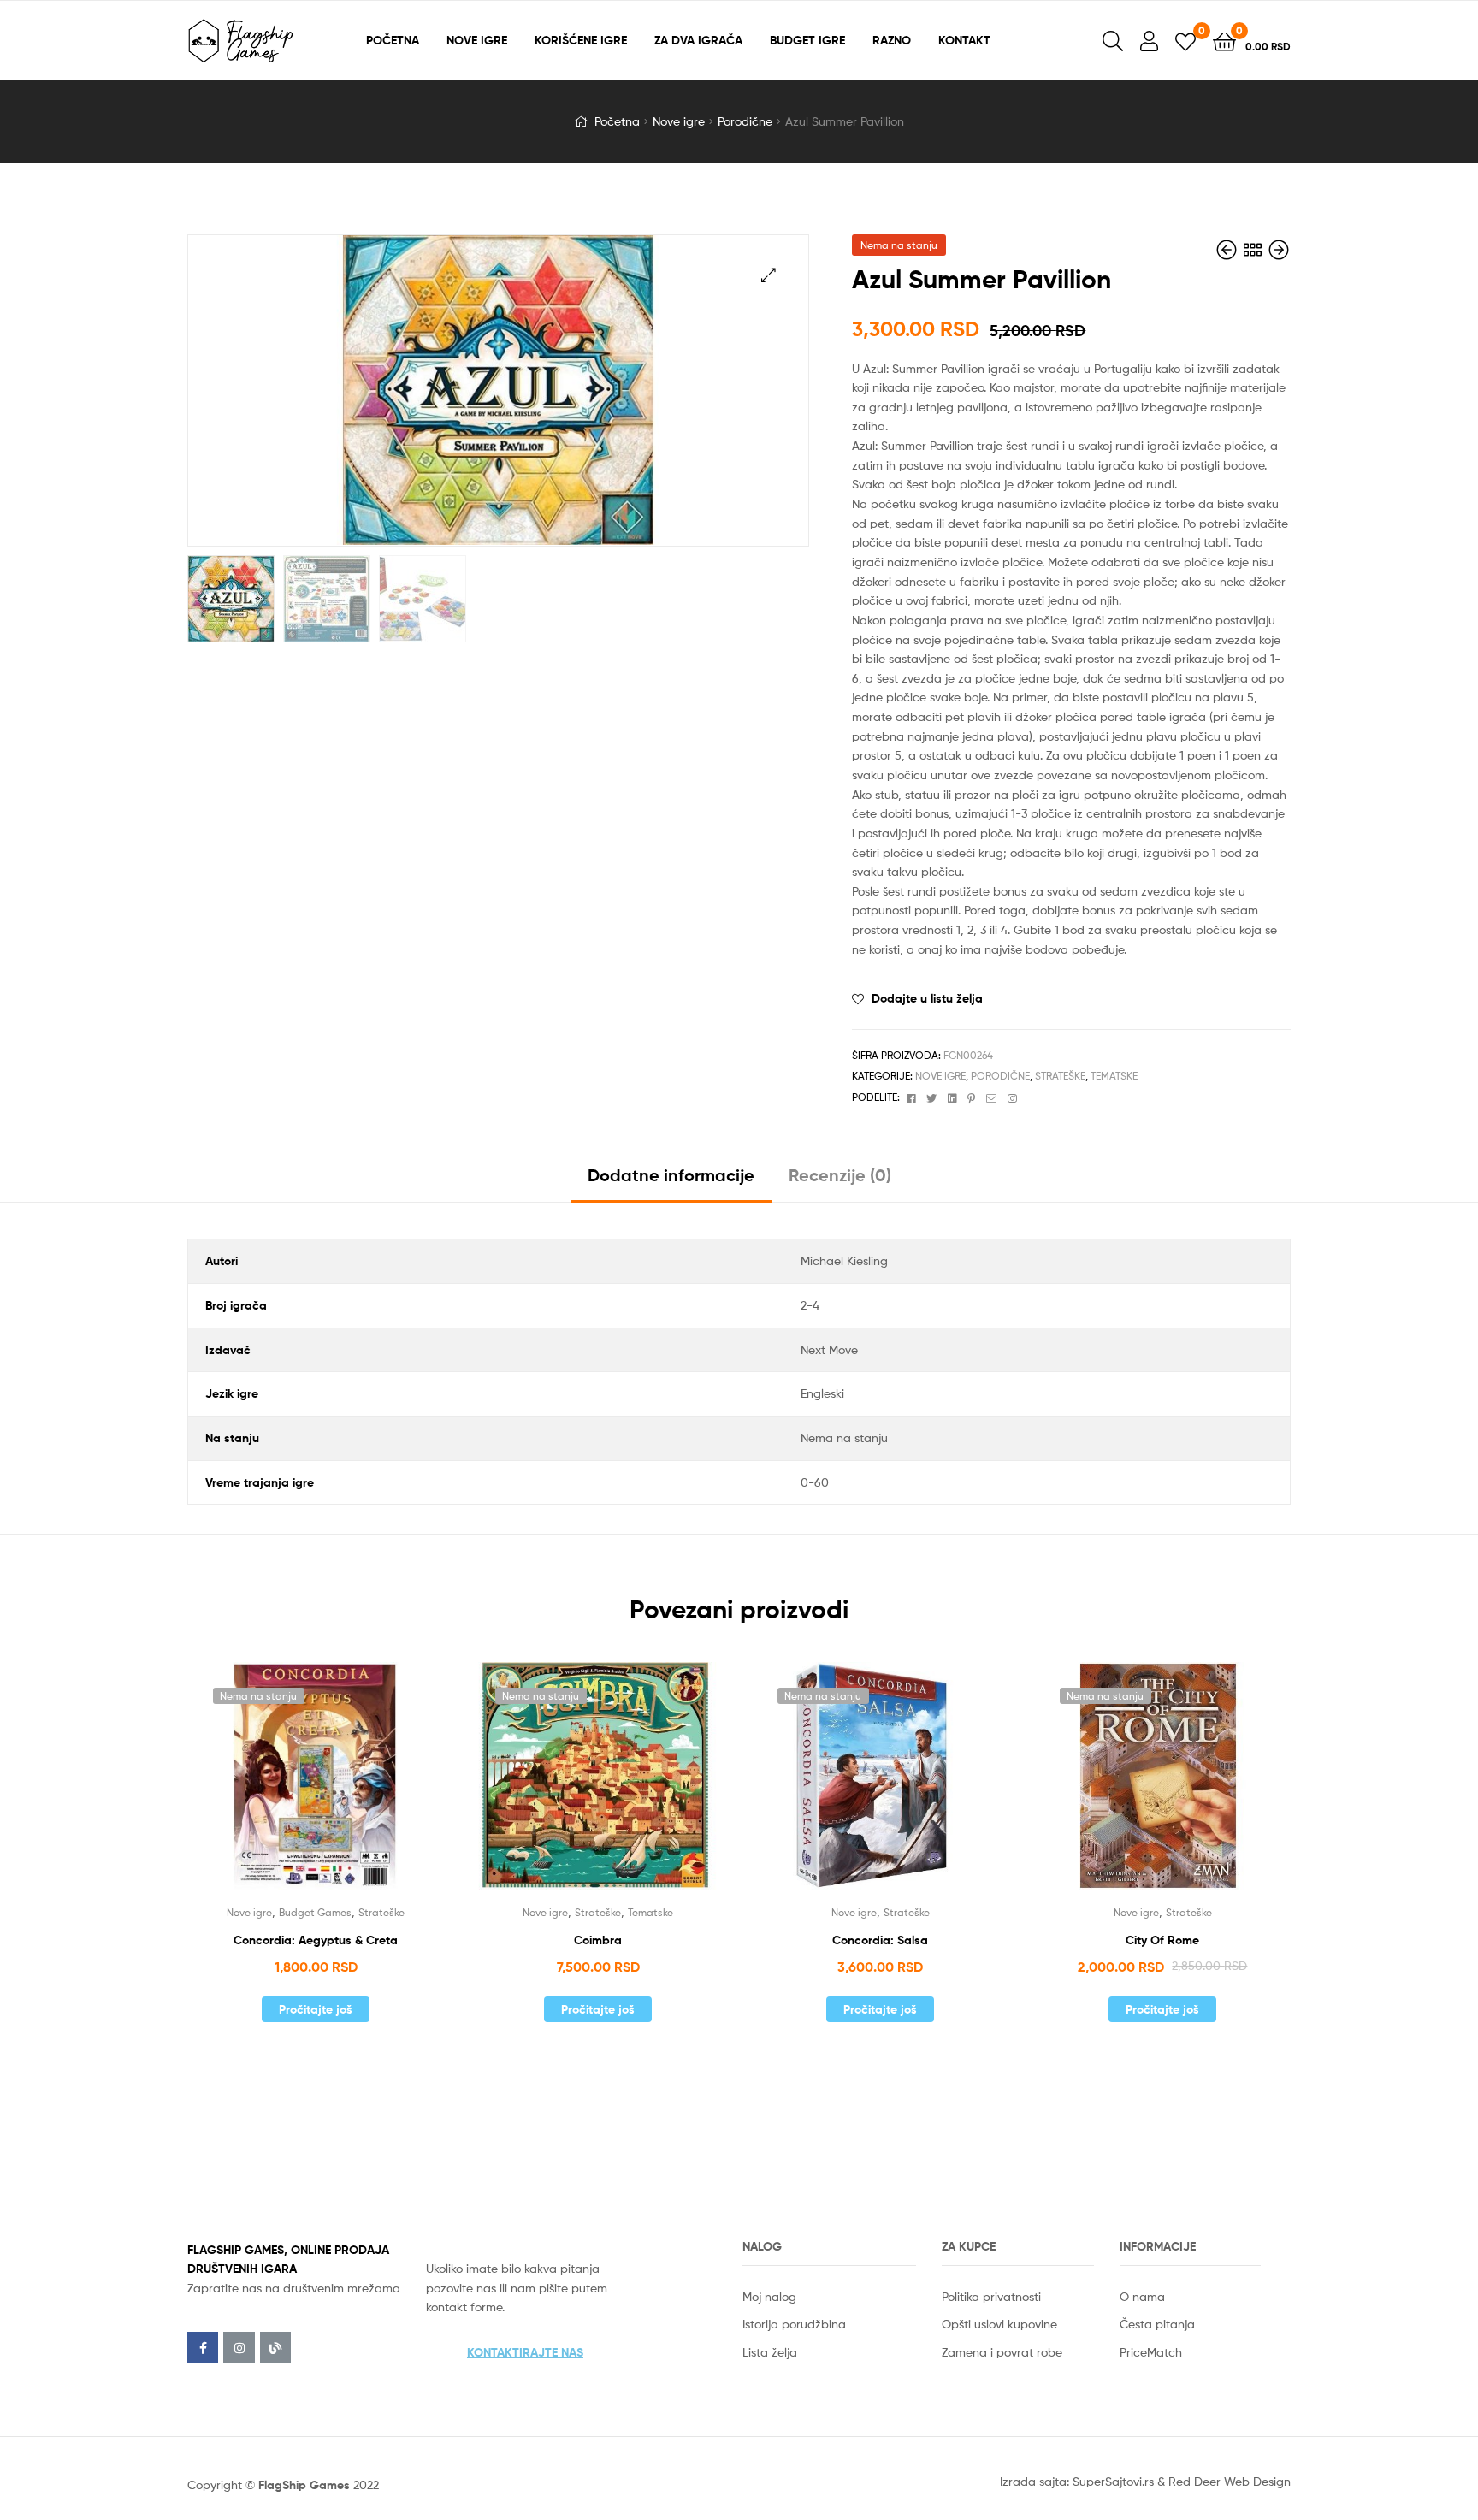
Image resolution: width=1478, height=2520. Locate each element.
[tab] (671, 1182)
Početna (617, 121)
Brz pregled (336, 1787)
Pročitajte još (316, 2009)
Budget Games (315, 1912)
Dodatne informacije (671, 1175)
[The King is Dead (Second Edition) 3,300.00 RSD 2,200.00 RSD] (1228, 250)
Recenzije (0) (840, 1175)
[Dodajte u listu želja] (294, 1787)
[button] (525, 2352)
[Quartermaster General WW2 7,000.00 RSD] (1279, 250)
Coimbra (598, 1940)
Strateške (1060, 1076)
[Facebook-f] (203, 2347)
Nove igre (679, 121)
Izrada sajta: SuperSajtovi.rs (1077, 2481)
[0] (1185, 41)
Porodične (745, 121)
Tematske (1114, 1076)
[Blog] (275, 2347)
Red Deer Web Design (1230, 2481)
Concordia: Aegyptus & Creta (316, 1940)
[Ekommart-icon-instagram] (239, 2347)
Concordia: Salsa (880, 1940)
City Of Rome (1162, 1940)
